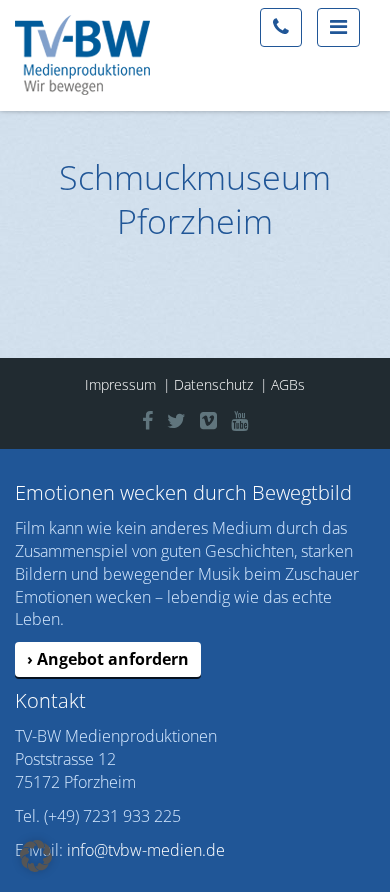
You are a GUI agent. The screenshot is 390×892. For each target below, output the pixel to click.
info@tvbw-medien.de (146, 850)
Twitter (187, 418)
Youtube (254, 418)
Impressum (120, 384)
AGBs (288, 384)
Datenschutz (213, 384)
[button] (36, 856)
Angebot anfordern (113, 659)
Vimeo (218, 418)
